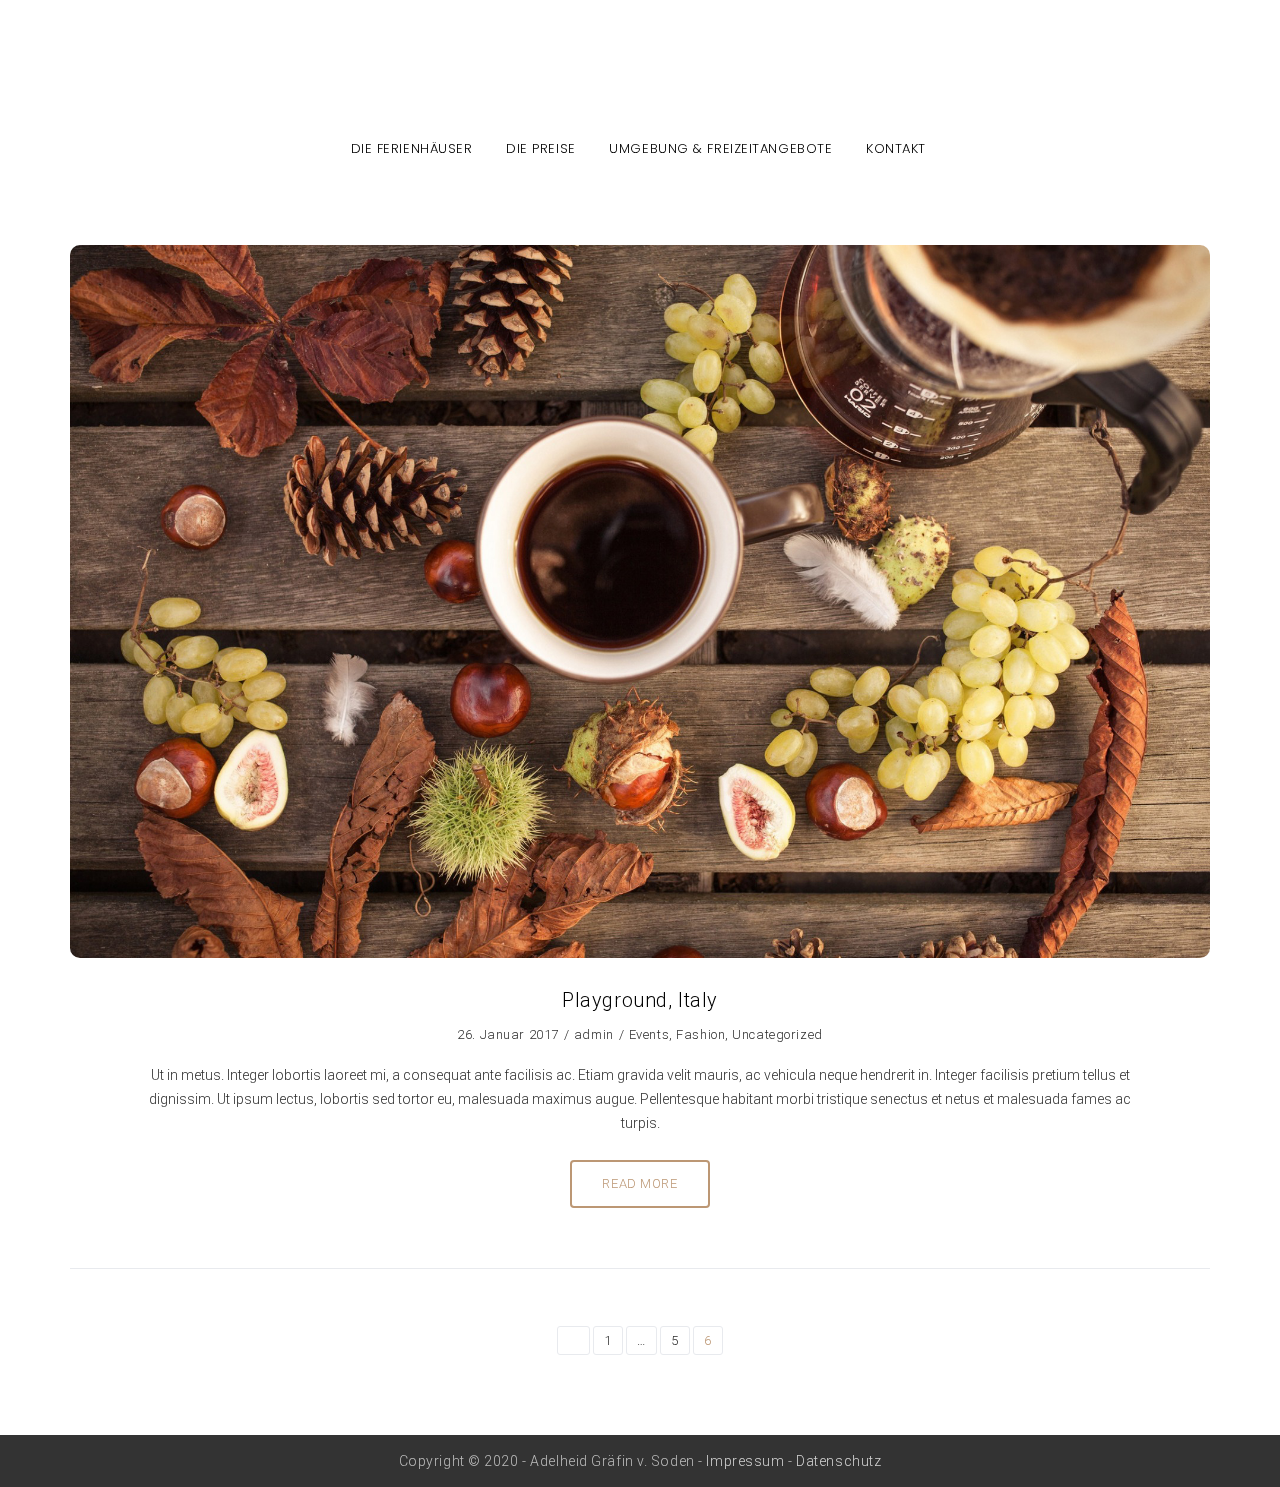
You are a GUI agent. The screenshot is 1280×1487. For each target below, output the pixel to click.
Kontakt (896, 148)
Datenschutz (838, 1461)
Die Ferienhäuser (412, 148)
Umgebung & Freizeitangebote (720, 148)
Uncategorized (777, 1034)
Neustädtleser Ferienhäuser (640, 81)
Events (649, 1034)
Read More (639, 1183)
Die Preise (541, 148)
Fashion (700, 1034)
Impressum (745, 1461)
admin (594, 1034)
